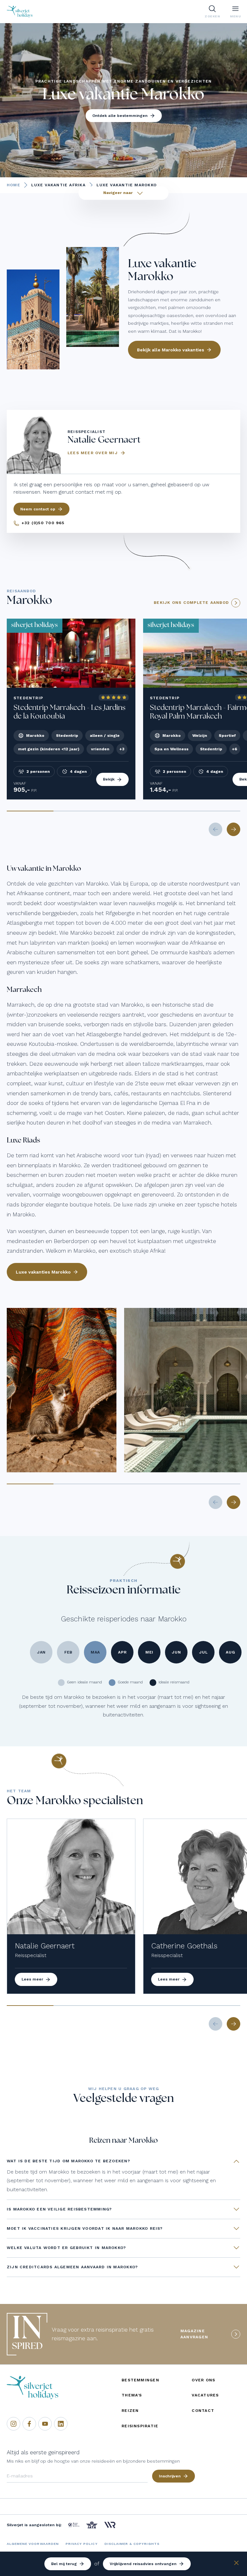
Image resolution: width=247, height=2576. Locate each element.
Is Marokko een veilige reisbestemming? (59, 2209)
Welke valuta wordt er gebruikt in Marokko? (66, 2248)
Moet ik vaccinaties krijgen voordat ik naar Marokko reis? (85, 2228)
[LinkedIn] (61, 2424)
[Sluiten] (236, 2564)
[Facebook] (29, 2424)
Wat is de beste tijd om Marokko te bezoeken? (69, 2161)
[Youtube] (45, 2424)
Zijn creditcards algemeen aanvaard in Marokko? (72, 2267)
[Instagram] (14, 2424)
